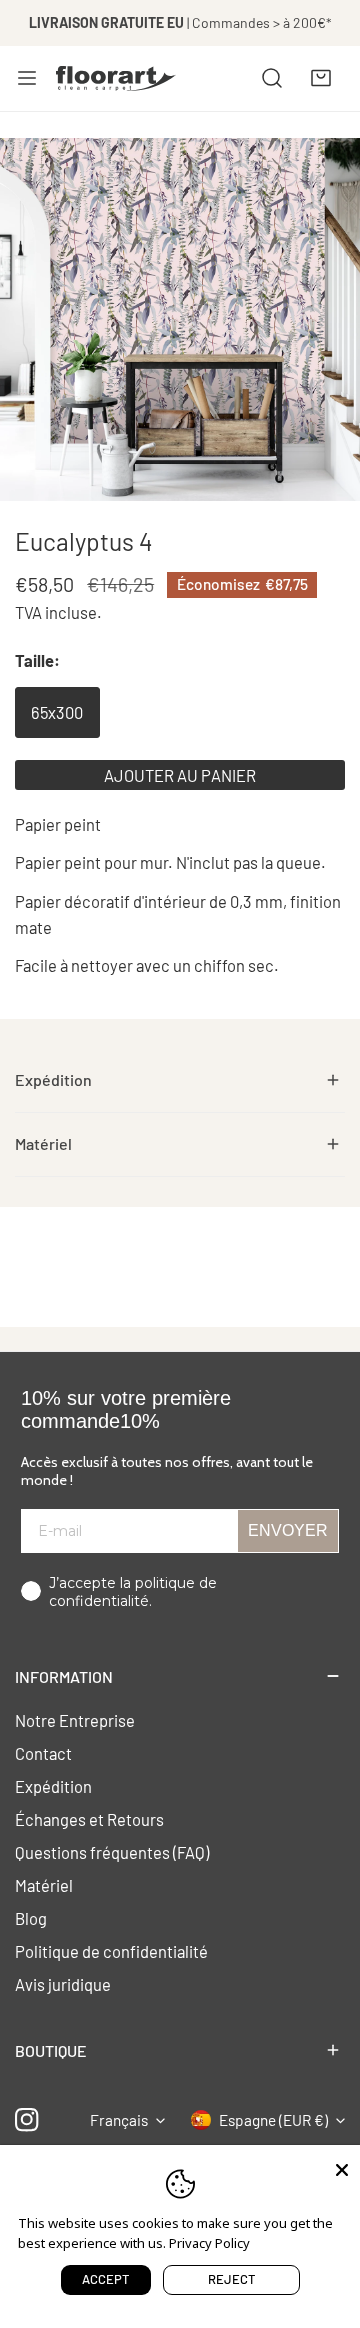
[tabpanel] (180, 1081)
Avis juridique (63, 1984)
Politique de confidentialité (111, 1951)
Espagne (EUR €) (273, 2120)
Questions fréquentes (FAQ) (112, 1852)
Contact (43, 1753)
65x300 (57, 712)
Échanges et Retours (89, 1819)
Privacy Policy (209, 2243)
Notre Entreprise (75, 1720)
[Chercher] (272, 78)
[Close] (342, 2168)
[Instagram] (27, 2120)
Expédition (53, 1786)
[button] (321, 78)
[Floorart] (116, 78)
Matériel (44, 1885)
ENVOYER (288, 1530)
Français (119, 2120)
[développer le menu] (27, 78)
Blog (31, 1918)
